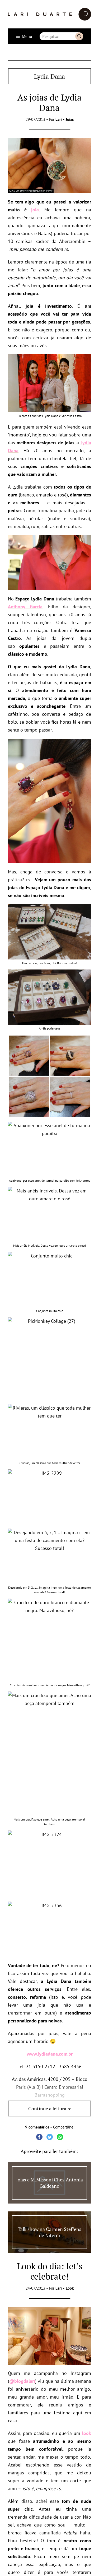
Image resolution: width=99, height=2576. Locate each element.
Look (70, 2288)
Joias (70, 119)
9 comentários (37, 2127)
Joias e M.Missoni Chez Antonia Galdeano (49, 2183)
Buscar (79, 36)
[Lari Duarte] (49, 14)
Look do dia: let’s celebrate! (50, 2271)
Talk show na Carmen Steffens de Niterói (49, 2232)
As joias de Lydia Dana (49, 102)
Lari (59, 119)
